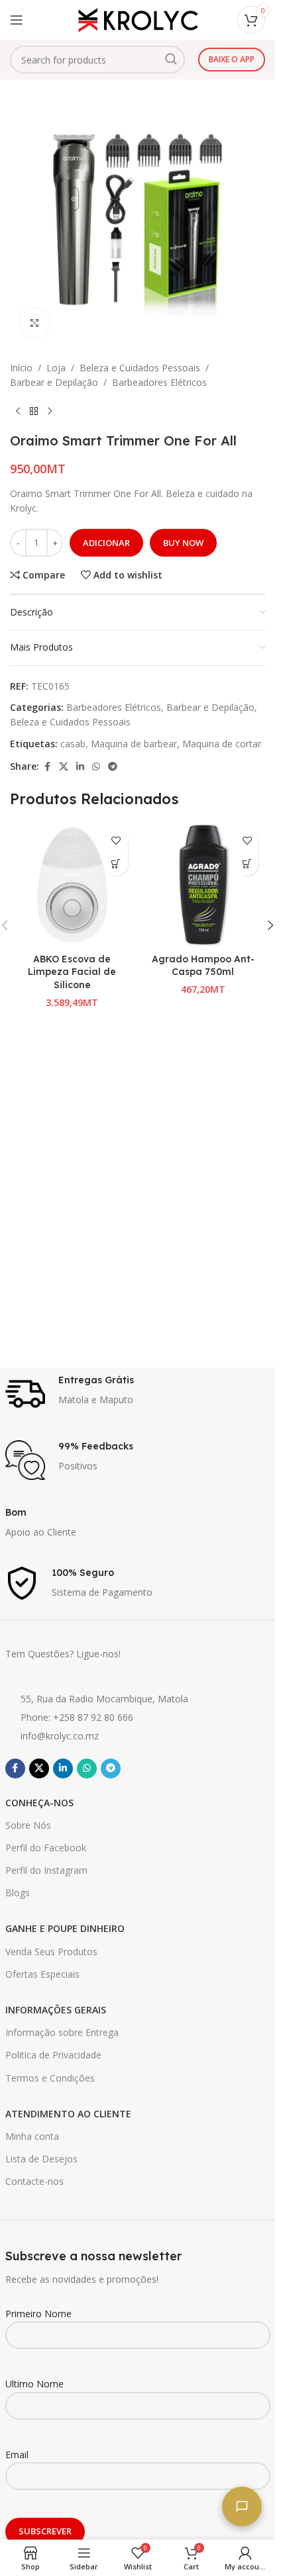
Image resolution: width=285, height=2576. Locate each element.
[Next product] (50, 412)
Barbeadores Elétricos (159, 382)
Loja (56, 368)
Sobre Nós (28, 1825)
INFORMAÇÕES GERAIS (56, 2010)
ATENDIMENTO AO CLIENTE (68, 2114)
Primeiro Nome (38, 2314)
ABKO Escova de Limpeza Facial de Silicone (72, 972)
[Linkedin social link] (80, 767)
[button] (247, 864)
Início (21, 368)
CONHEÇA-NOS (39, 1803)
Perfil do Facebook (46, 1848)
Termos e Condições (50, 2078)
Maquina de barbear (134, 744)
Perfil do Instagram (46, 1870)
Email (17, 2455)
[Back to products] (34, 412)
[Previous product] (18, 412)
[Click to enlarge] (35, 323)
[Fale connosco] (242, 2507)
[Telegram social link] (113, 767)
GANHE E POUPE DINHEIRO (65, 1928)
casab (73, 744)
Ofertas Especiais (42, 1974)
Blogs (18, 1893)
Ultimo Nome (34, 2384)
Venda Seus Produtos (51, 1952)
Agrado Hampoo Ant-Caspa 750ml (203, 966)
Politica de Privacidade (53, 2055)
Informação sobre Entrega (62, 2032)
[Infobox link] (138, 1394)
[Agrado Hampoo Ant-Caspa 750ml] (203, 885)
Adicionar (106, 543)
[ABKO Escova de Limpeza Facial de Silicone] (72, 885)
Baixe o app (232, 59)
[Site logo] (138, 19)
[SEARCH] (171, 60)
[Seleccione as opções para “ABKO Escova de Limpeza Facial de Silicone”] (116, 864)
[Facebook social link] (47, 767)
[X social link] (64, 767)
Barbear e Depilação (54, 382)
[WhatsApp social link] (96, 767)
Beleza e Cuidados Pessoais (140, 368)
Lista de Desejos (41, 2159)
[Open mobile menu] (17, 20)
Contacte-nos (34, 2181)
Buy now (183, 543)
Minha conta (32, 2136)
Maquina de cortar (222, 744)
